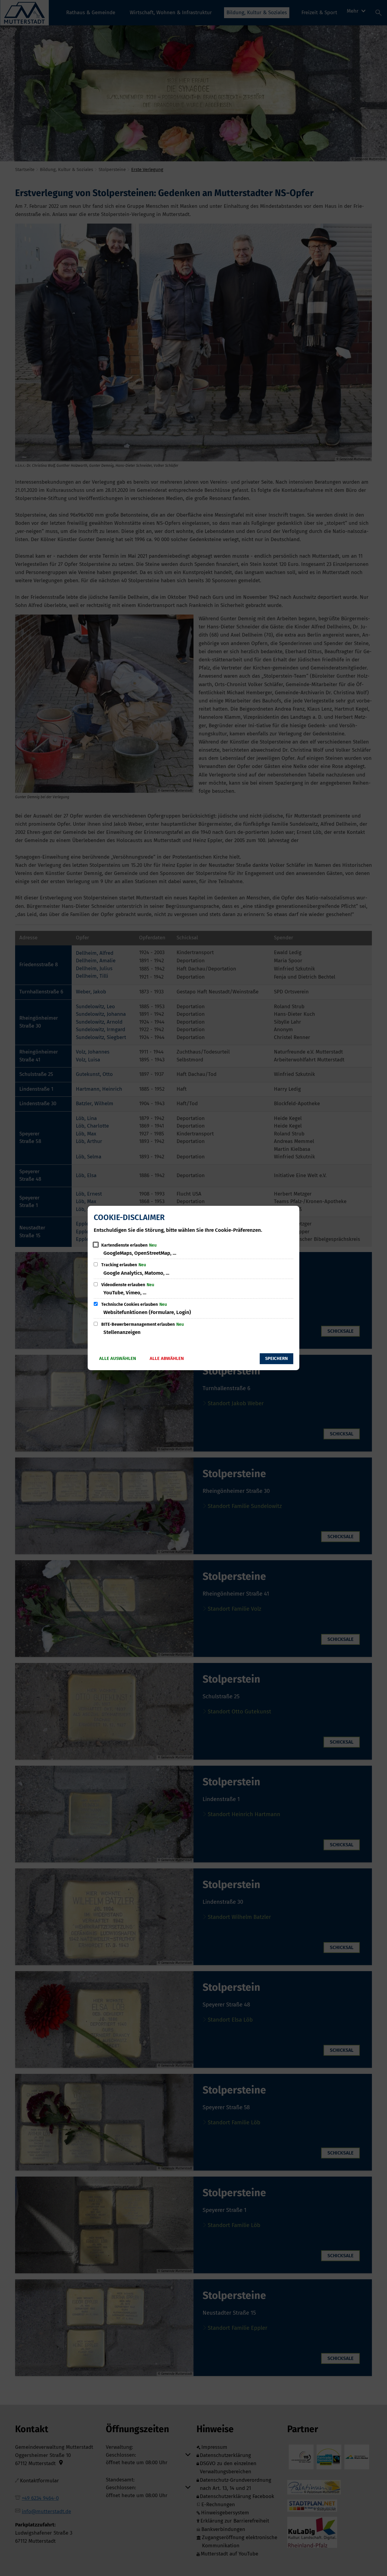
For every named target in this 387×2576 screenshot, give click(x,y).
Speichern (276, 1358)
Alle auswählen (118, 1358)
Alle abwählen (167, 1358)
